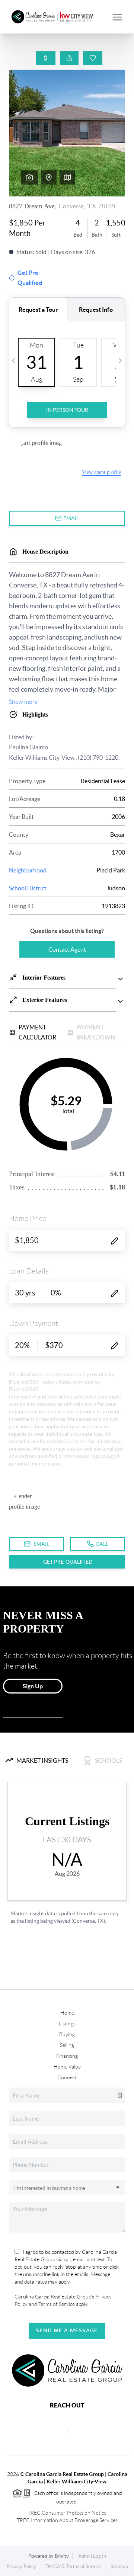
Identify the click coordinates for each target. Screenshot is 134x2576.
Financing (67, 2056)
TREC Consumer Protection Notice (67, 2513)
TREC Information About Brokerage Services (67, 2520)
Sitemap (119, 2567)
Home (67, 2013)
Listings (67, 2024)
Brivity (62, 2556)
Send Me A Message (67, 2330)
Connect (67, 2077)
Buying (67, 2034)
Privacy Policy (21, 2567)
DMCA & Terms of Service (73, 2567)
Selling (67, 2045)
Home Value (67, 2067)
